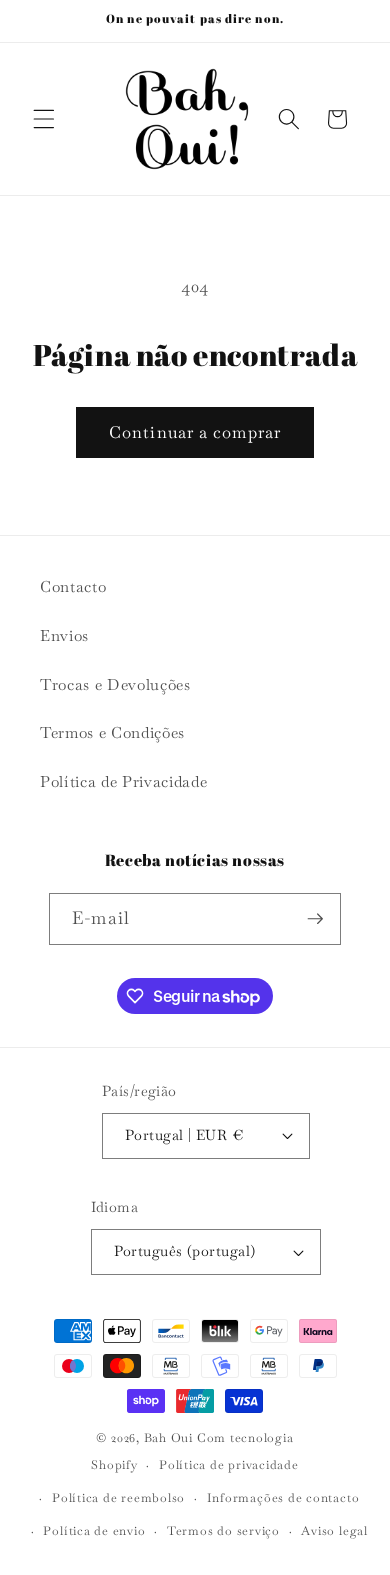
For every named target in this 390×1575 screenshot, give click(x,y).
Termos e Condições (112, 733)
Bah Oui (168, 1438)
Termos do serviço (223, 1531)
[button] (44, 119)
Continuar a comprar (195, 432)
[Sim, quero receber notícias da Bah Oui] (315, 919)
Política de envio (94, 1531)
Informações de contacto (283, 1498)
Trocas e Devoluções (115, 685)
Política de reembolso (118, 1498)
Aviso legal (334, 1531)
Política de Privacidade (123, 782)
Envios (64, 636)
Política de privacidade (229, 1465)
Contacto (73, 587)
